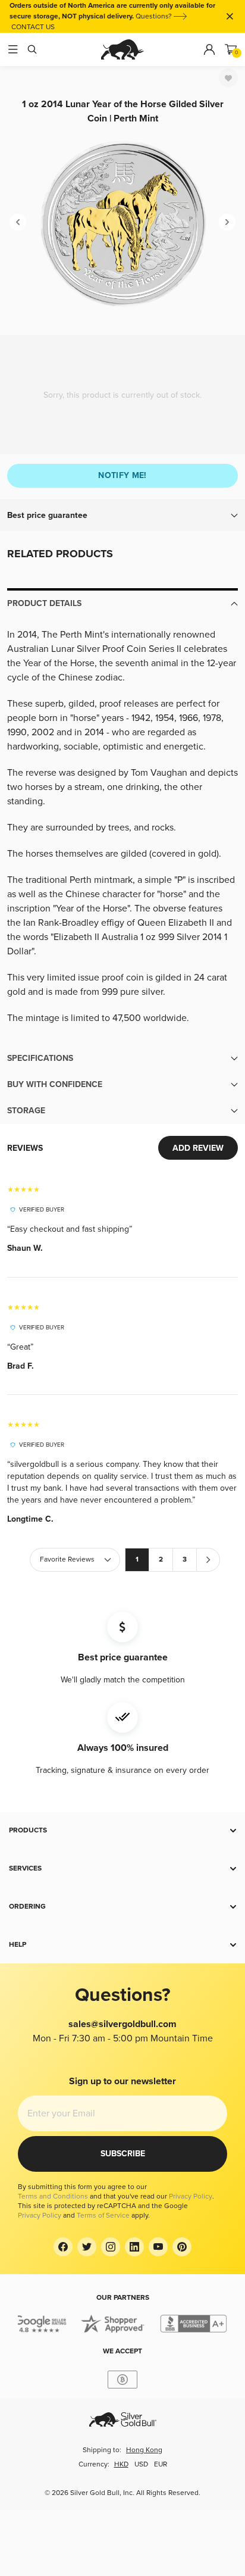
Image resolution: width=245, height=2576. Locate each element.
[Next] (227, 222)
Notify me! (122, 475)
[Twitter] (87, 2247)
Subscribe (123, 2154)
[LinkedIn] (134, 2247)
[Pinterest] (182, 2247)
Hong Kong (144, 2450)
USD (141, 2464)
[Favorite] (228, 78)
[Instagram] (111, 2247)
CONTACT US (33, 27)
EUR (161, 2464)
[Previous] (18, 222)
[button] (122, 516)
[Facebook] (63, 2247)
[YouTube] (158, 2247)
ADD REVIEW (198, 1148)
